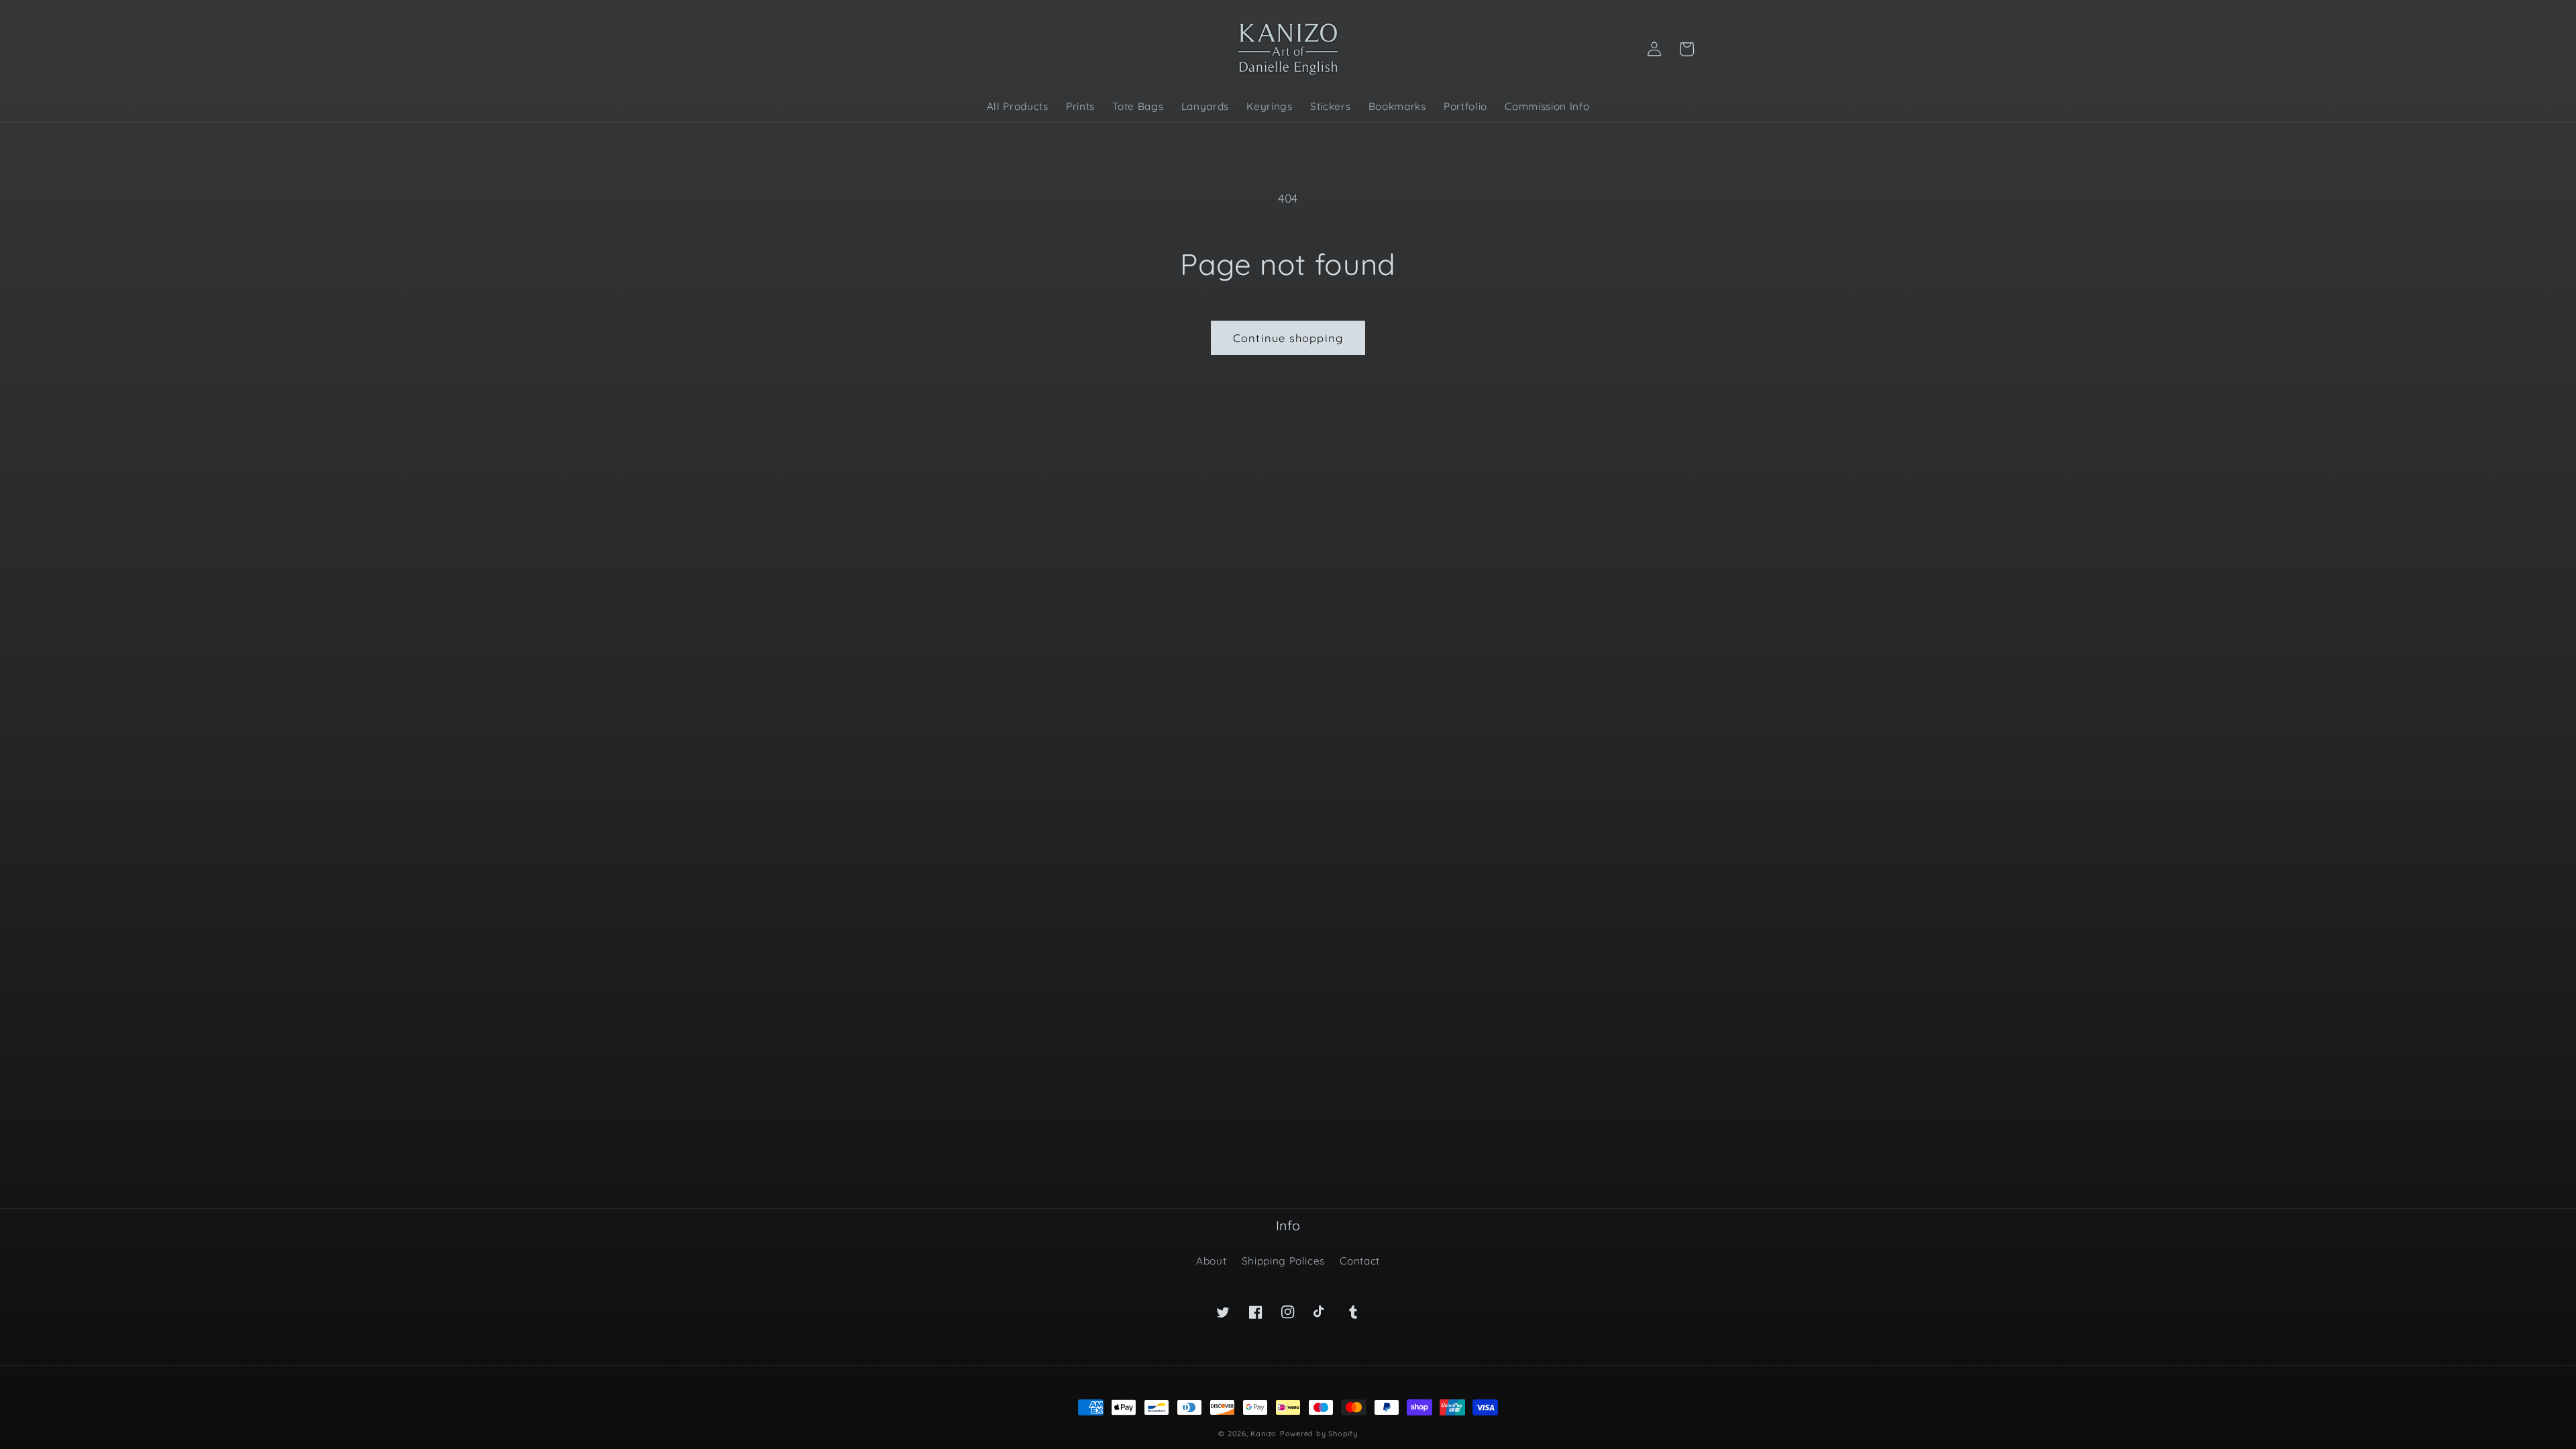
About (1211, 1261)
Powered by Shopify (1319, 1434)
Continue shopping (1288, 338)
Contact (1360, 1261)
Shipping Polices (1284, 1261)
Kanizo (1264, 1434)
